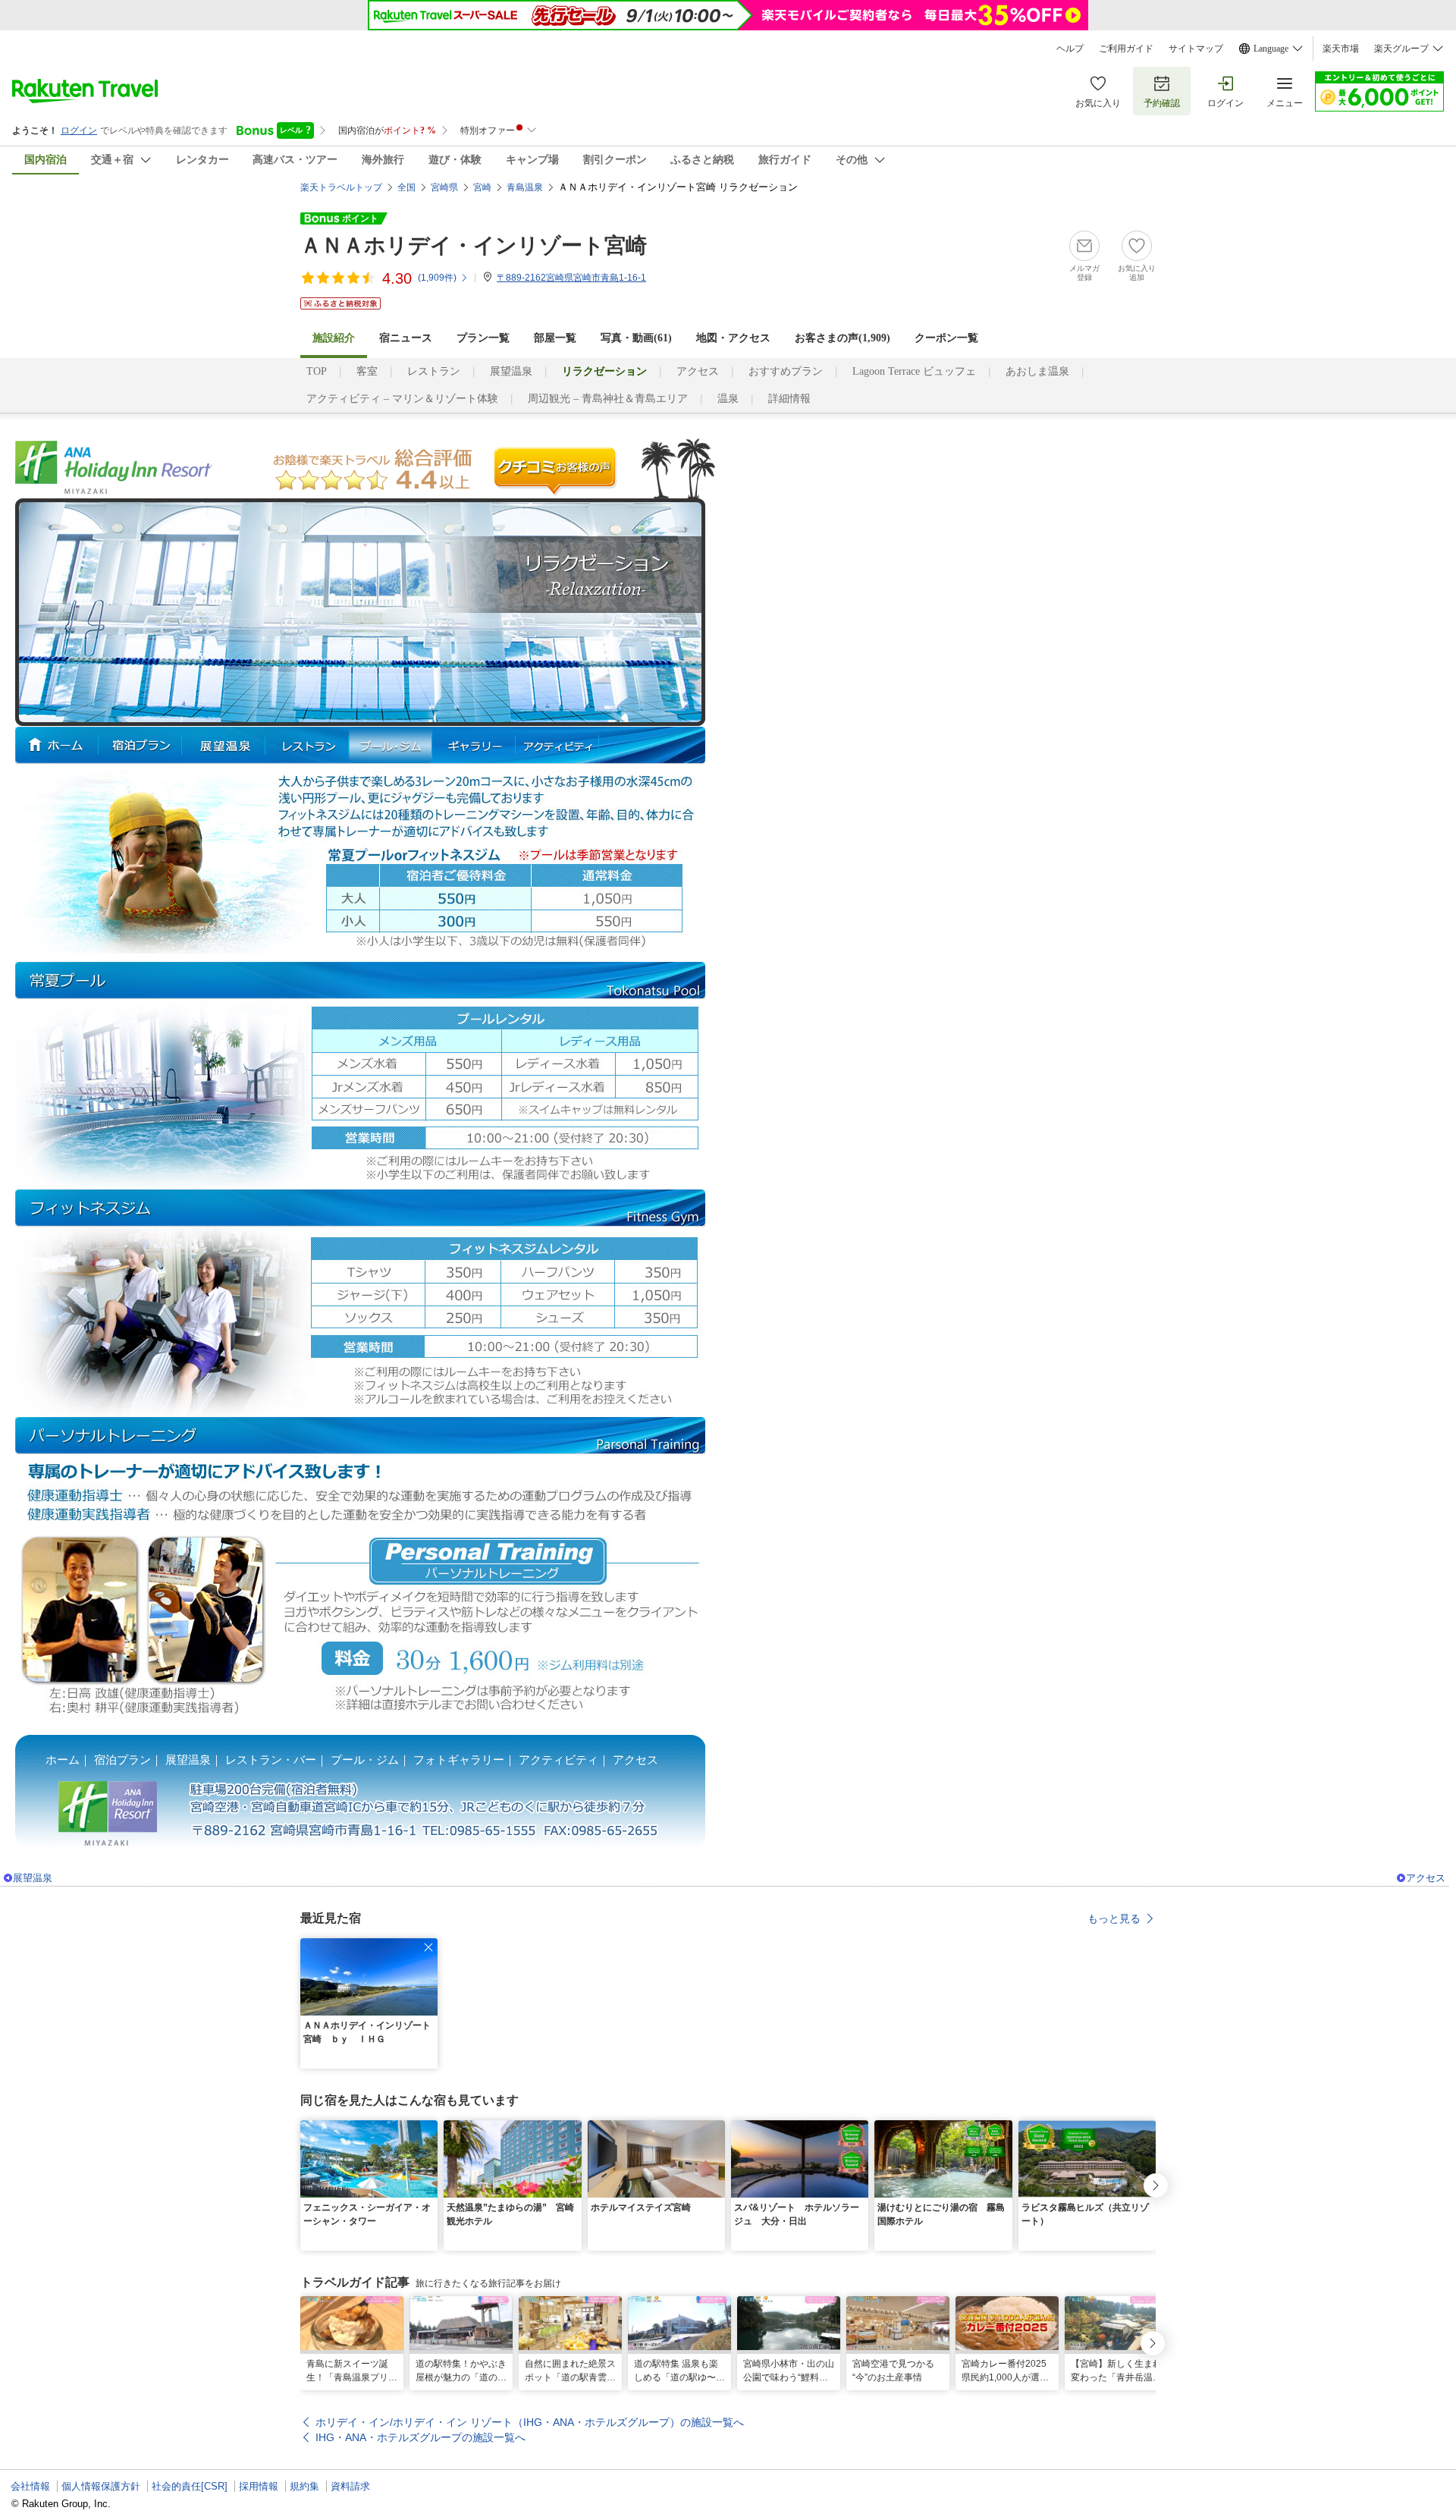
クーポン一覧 (946, 338)
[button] (428, 1947)
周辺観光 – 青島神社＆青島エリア (608, 399)
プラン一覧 (483, 338)
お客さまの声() (843, 338)
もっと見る (1114, 1918)
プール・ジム (365, 1760)
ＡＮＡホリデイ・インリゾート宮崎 (474, 245)
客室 (367, 371)
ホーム (63, 1760)
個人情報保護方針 (101, 2486)
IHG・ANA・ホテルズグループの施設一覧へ (420, 2437)
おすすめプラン (786, 371)
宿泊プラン (122, 1760)
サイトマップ (1196, 49)
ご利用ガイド (1126, 49)
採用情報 (259, 2486)
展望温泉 (511, 371)
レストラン (434, 371)
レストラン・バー (271, 1760)
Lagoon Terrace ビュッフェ (914, 371)
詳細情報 (789, 399)
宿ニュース (406, 338)
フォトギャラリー (459, 1760)
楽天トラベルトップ (341, 187)
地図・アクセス (733, 338)
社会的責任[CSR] (190, 2486)
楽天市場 (1341, 49)
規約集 (304, 2486)
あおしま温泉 (1037, 371)
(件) (437, 278)
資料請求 (350, 2486)
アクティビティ (559, 1760)
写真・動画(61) (636, 338)
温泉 (728, 399)
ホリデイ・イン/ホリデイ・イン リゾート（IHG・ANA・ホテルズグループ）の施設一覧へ (530, 2422)
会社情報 (30, 2486)
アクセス (698, 371)
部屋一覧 (555, 338)
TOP (317, 371)
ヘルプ (1070, 49)
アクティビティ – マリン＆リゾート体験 (402, 399)
